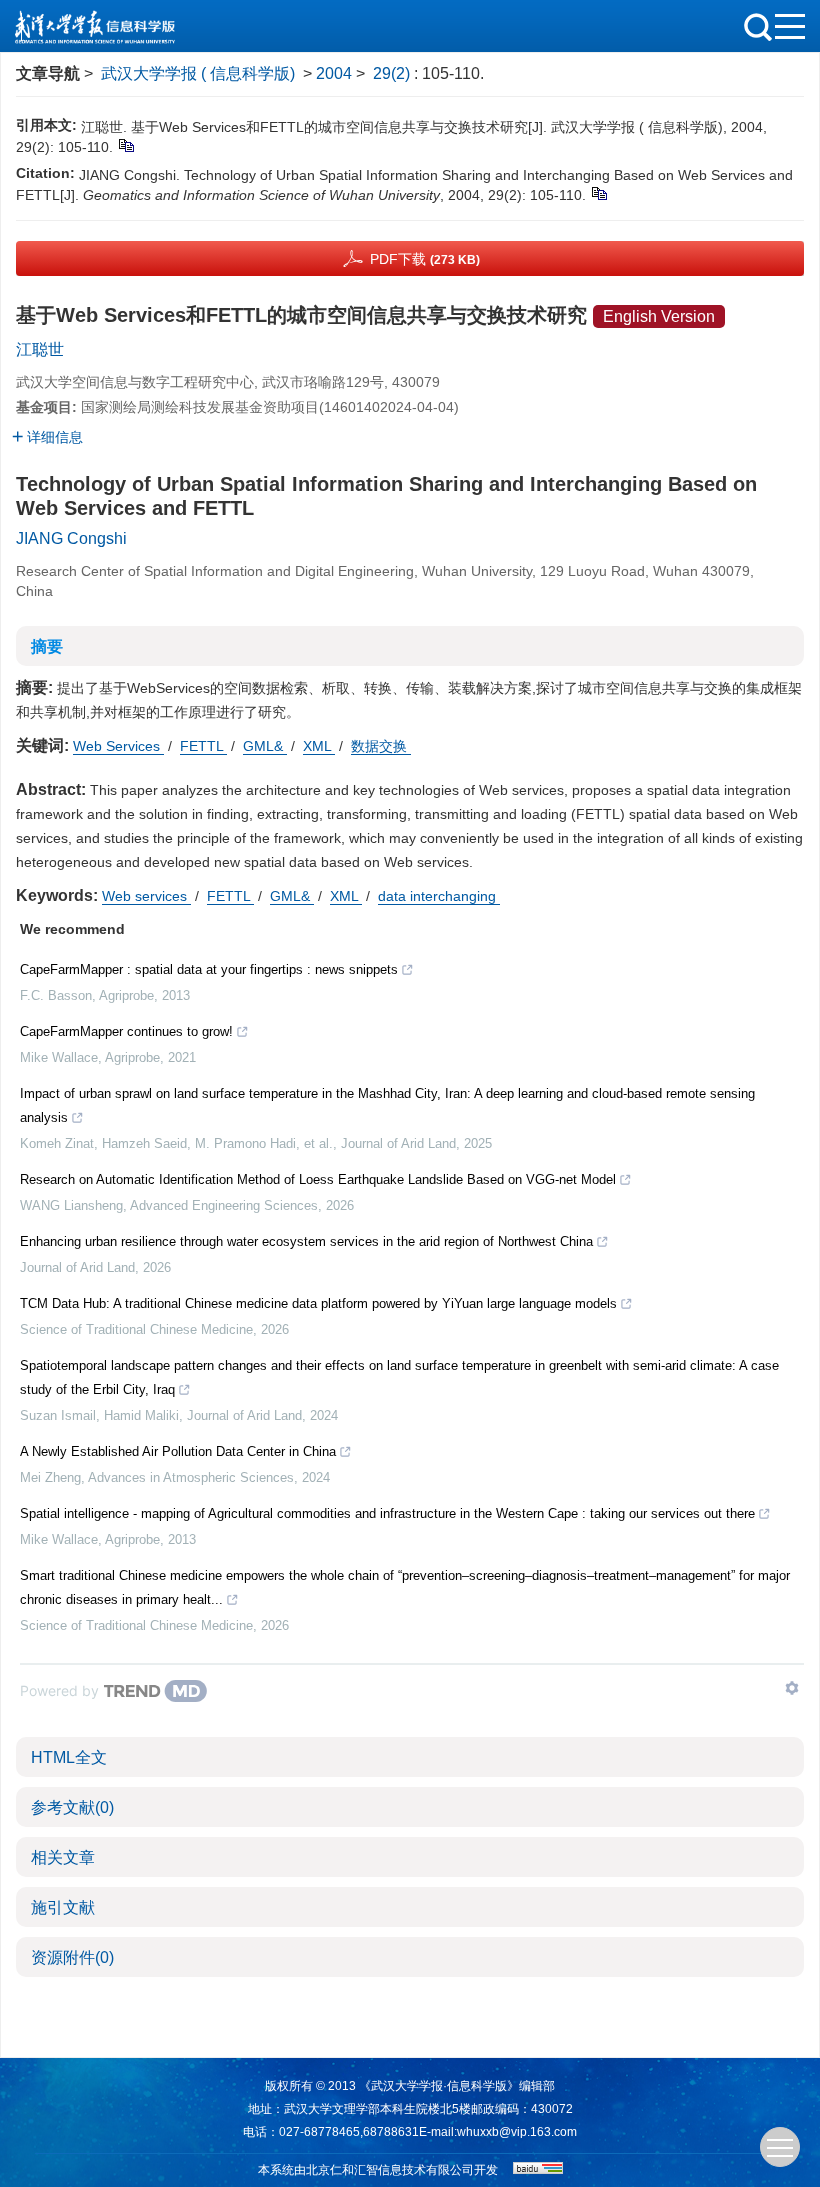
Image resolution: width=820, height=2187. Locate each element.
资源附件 (72, 1957)
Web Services (118, 746)
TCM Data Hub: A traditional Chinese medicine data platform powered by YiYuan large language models (318, 1303)
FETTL (203, 746)
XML (319, 746)
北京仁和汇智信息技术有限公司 (390, 2170)
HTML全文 (69, 1757)
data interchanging (439, 896)
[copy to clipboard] (598, 193)
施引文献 (63, 1907)
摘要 (47, 646)
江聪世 (40, 349)
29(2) (393, 73)
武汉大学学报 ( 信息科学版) (198, 73)
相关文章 (63, 1857)
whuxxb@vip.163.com (517, 2132)
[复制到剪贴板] (125, 145)
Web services (146, 896)
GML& (265, 746)
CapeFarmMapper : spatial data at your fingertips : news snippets (209, 969)
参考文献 (72, 1807)
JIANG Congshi (71, 538)
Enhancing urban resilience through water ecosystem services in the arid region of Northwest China (306, 1241)
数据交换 (381, 746)
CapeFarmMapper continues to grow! (126, 1031)
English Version (659, 316)
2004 (334, 73)
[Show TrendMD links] (792, 1688)
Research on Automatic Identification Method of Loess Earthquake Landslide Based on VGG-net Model (318, 1179)
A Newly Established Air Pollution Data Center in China (178, 1451)
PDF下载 (425, 259)
